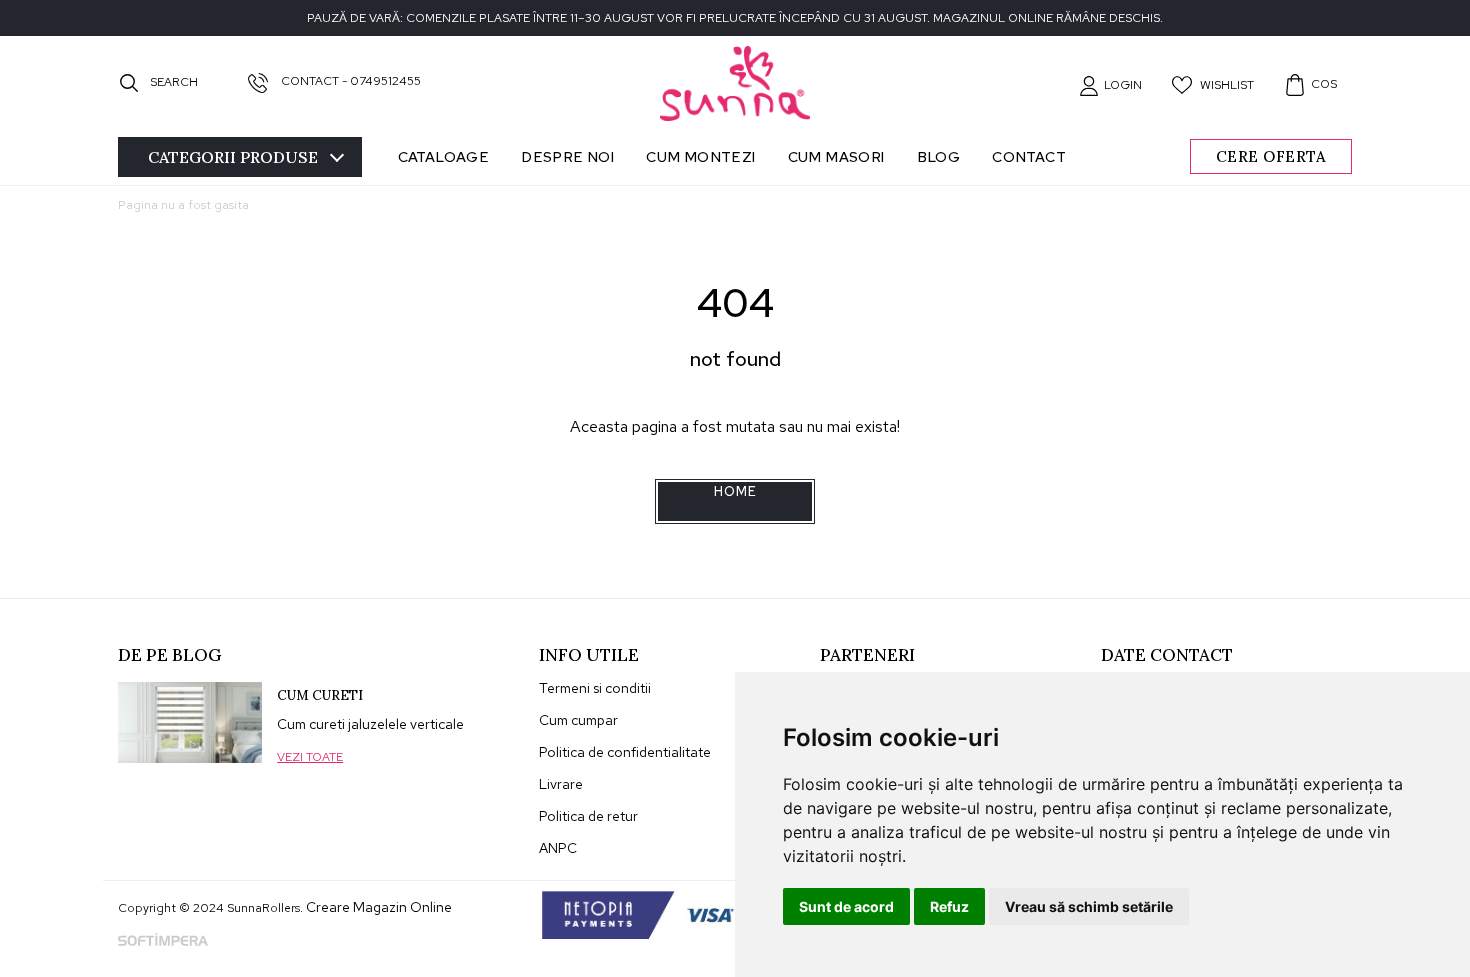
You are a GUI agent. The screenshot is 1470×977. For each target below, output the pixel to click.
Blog (939, 156)
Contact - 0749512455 (349, 81)
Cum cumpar (578, 720)
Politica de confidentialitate (625, 752)
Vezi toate (310, 757)
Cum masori (836, 156)
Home (735, 491)
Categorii (233, 157)
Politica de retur (588, 816)
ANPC (558, 848)
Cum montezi (700, 156)
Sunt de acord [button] (846, 906)
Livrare (561, 784)
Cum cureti (320, 695)
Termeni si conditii (595, 688)
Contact (1029, 156)
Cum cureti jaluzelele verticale (370, 724)
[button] (1110, 85)
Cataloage (444, 156)
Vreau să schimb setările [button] (1089, 906)
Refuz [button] (949, 906)
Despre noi (567, 156)
